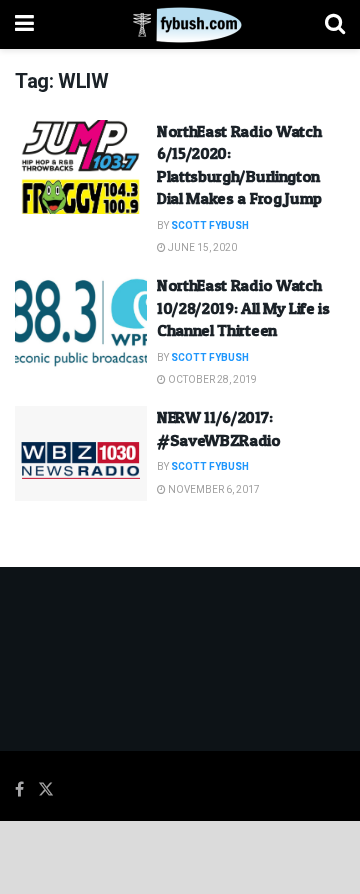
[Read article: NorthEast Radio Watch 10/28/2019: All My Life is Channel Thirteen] (81, 321)
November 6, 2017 (213, 490)
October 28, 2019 (211, 380)
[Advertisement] (180, 856)
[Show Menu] (24, 24)
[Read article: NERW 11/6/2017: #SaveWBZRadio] (81, 453)
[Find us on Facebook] (19, 790)
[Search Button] (335, 24)
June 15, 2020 (201, 248)
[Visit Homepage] (179, 25)
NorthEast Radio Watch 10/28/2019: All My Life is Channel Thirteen (243, 307)
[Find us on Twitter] (46, 790)
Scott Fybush (210, 226)
